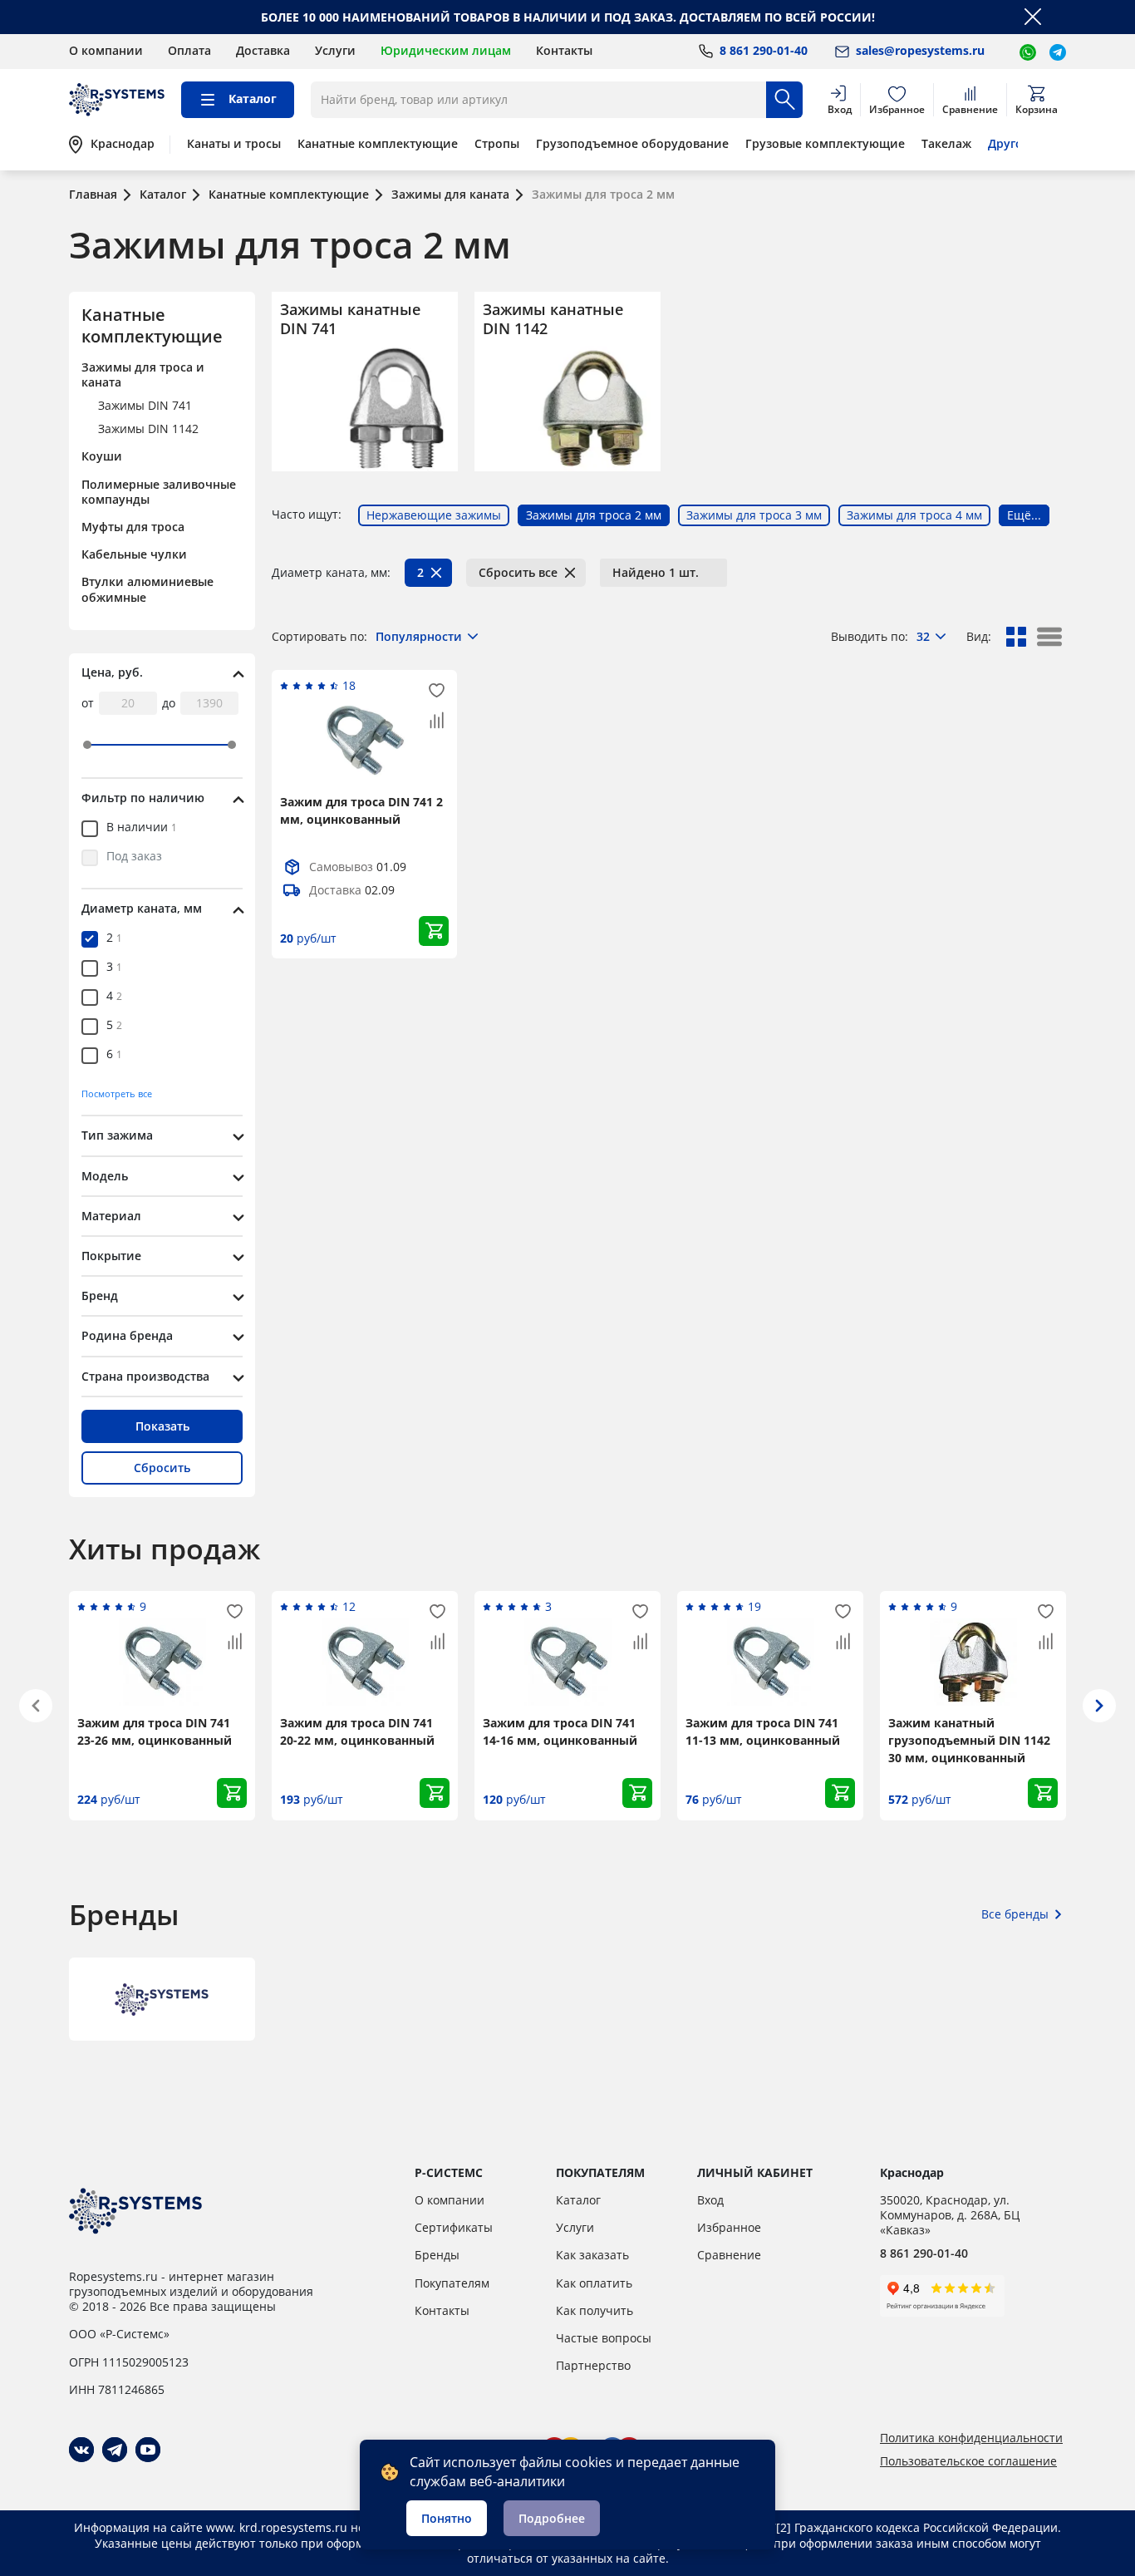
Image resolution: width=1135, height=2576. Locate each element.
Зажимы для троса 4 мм (914, 515)
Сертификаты (454, 2227)
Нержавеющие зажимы (434, 515)
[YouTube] (148, 2450)
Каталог (578, 2200)
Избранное (729, 2227)
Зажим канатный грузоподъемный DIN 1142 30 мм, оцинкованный (969, 1740)
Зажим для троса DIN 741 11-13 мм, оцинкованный (763, 1731)
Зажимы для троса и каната (143, 374)
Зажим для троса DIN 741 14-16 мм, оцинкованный (560, 1731)
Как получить (595, 2310)
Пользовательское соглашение (968, 2461)
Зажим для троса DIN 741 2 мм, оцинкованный (361, 810)
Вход (710, 2200)
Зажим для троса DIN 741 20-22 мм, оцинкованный (357, 1731)
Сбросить (162, 1468)
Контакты (564, 50)
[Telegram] (115, 2450)
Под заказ (134, 857)
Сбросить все (518, 572)
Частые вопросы (604, 2338)
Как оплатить (594, 2283)
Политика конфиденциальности (971, 2438)
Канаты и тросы (234, 144)
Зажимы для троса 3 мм (754, 515)
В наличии (142, 828)
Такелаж (946, 144)
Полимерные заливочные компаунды (159, 492)
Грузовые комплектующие (825, 144)
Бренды (437, 2255)
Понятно (447, 2518)
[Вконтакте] (81, 2450)
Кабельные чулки (134, 554)
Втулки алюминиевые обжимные (147, 589)
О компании (106, 50)
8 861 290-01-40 (924, 2253)
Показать (162, 1426)
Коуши (102, 456)
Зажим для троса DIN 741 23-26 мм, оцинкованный (155, 1731)
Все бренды (1015, 1914)
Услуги (335, 50)
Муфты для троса (133, 527)
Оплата (189, 50)
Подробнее (552, 2518)
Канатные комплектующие (378, 144)
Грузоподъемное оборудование (632, 144)
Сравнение (729, 2255)
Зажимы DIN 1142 (148, 429)
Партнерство (593, 2365)
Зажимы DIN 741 (145, 405)
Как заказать (592, 2255)
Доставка (263, 50)
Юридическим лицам (446, 50)
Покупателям (452, 2283)
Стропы (497, 144)
